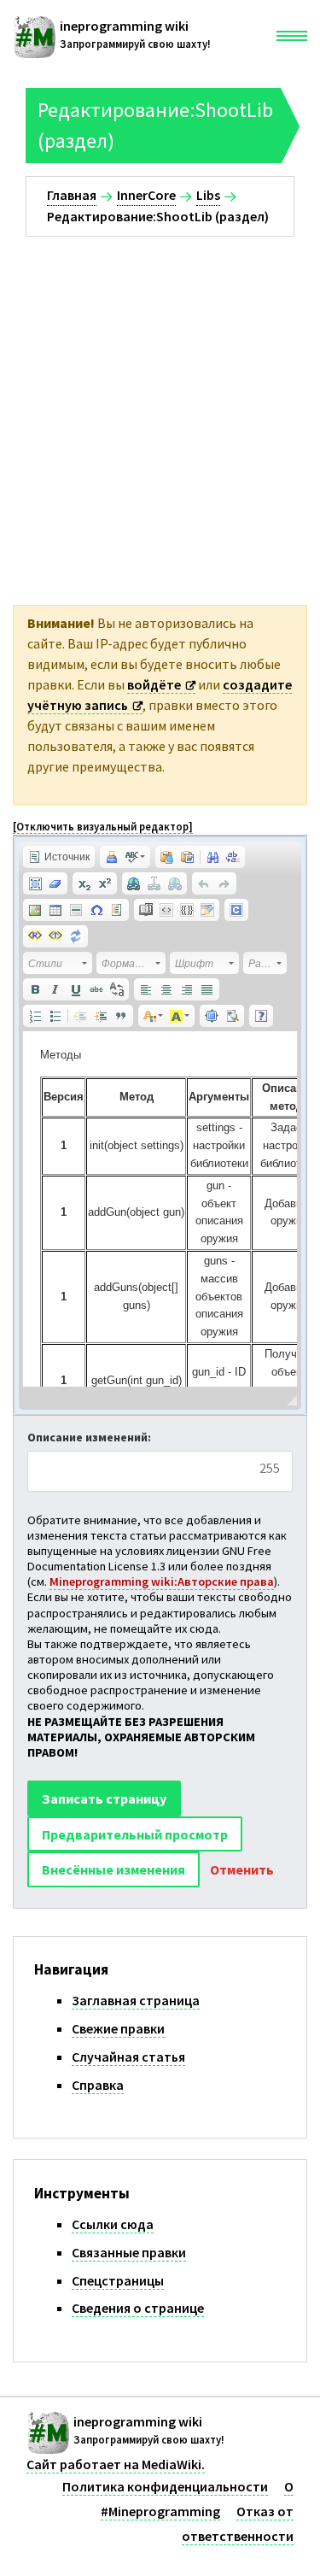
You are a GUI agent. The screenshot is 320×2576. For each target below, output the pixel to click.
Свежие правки (118, 2028)
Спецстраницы (118, 2280)
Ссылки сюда (113, 2224)
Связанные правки (129, 2252)
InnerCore (146, 195)
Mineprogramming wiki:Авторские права (162, 1581)
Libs (208, 195)
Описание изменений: (89, 1437)
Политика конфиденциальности (165, 2486)
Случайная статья (128, 2057)
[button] (59, 857)
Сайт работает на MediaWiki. (116, 2464)
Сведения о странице (138, 2308)
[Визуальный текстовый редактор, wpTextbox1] (160, 1209)
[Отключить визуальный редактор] (103, 826)
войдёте (154, 684)
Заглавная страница (136, 2000)
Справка (98, 2085)
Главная (72, 195)
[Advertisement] (160, 405)
